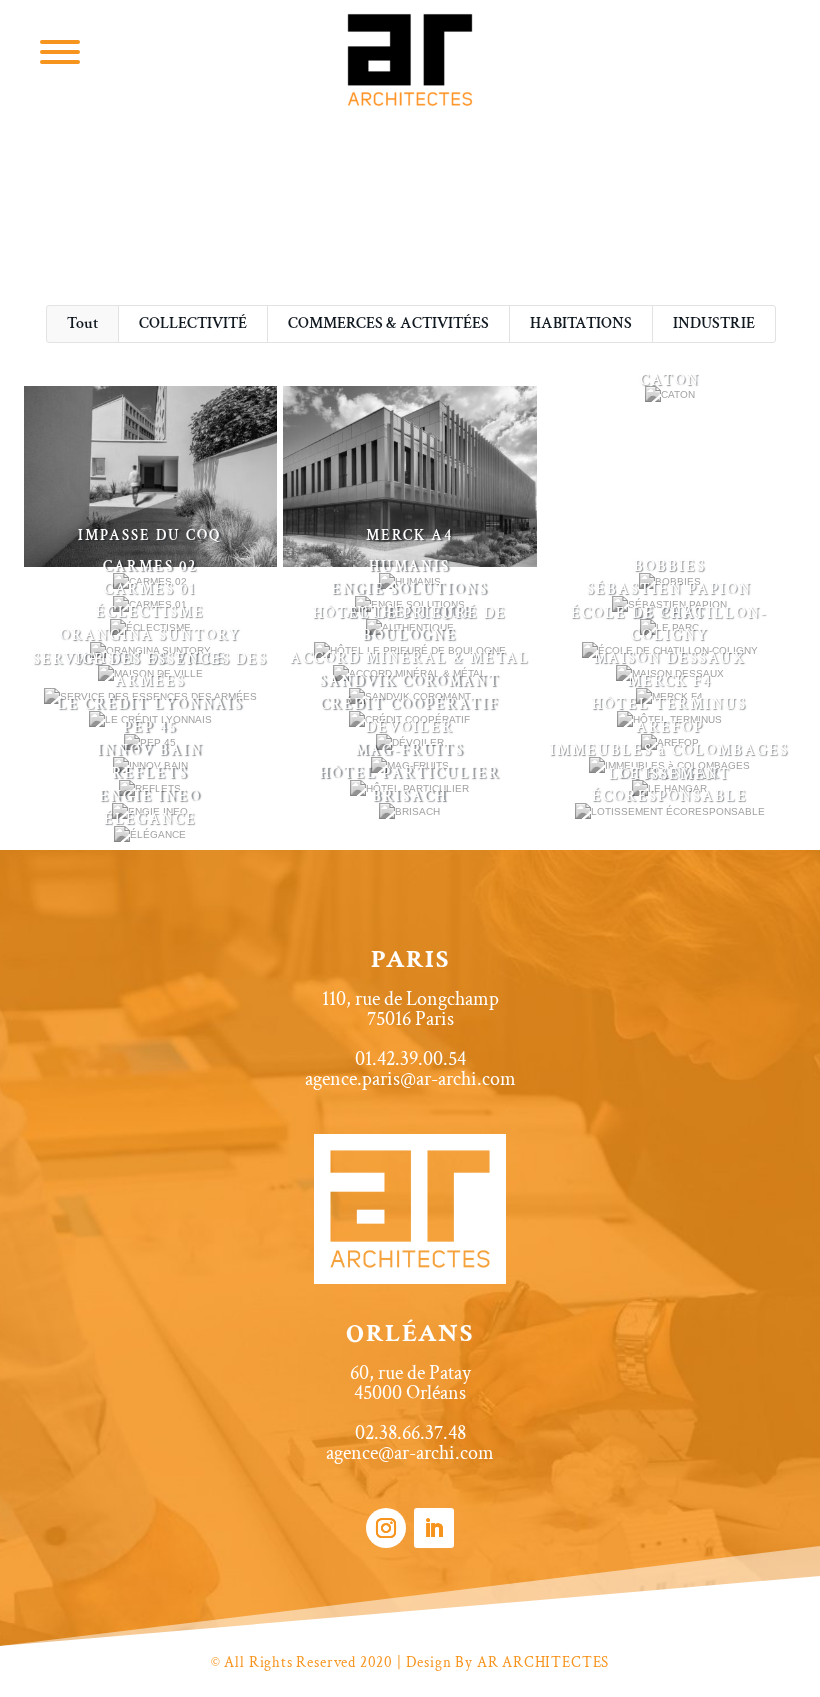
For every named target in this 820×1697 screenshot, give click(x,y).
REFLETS (150, 773)
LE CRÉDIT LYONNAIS (150, 704)
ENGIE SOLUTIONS (409, 589)
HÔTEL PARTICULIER (409, 773)
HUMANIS (409, 566)
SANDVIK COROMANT (409, 681)
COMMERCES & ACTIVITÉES (388, 323)
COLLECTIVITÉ (193, 323)
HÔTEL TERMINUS (669, 704)
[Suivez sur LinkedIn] (434, 1528)
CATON (670, 380)
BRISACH (409, 796)
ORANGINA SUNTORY (150, 635)
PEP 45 (150, 727)
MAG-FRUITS (409, 750)
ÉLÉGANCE (150, 819)
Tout (82, 323)
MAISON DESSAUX (670, 658)
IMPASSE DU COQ (150, 535)
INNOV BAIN (150, 750)
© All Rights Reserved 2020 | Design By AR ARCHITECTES (410, 1662)
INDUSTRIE (714, 323)
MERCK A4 (409, 535)
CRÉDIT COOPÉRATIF (409, 704)
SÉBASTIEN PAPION (669, 589)
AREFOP (670, 727)
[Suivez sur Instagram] (386, 1528)
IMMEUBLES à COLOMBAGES (669, 750)
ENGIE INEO (150, 796)
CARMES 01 (150, 589)
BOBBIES (670, 566)
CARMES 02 (150, 566)
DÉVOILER (410, 727)
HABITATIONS (581, 323)
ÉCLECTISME (150, 612)
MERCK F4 (670, 681)
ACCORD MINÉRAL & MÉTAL (410, 658)
